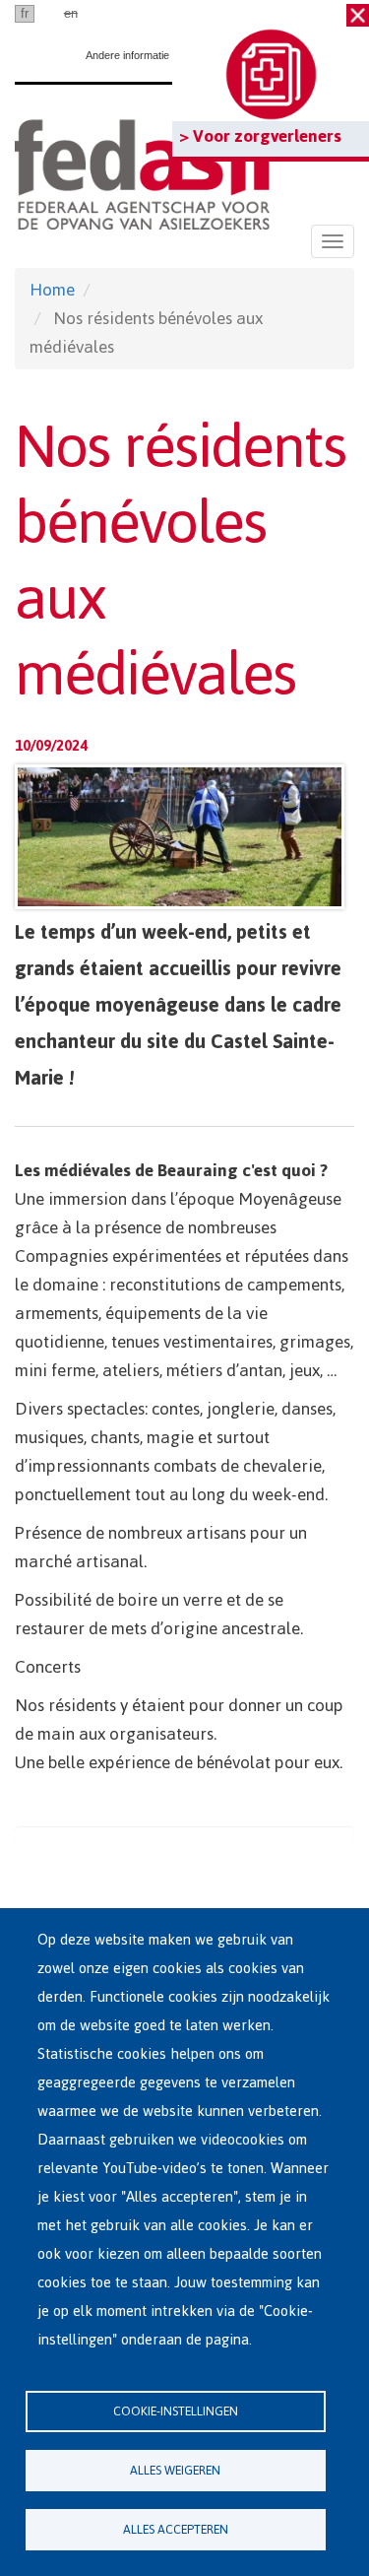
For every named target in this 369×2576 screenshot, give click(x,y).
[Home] (142, 171)
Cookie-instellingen (176, 2411)
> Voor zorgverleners (260, 136)
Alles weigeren (175, 2470)
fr (25, 13)
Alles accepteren (176, 2529)
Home (52, 290)
